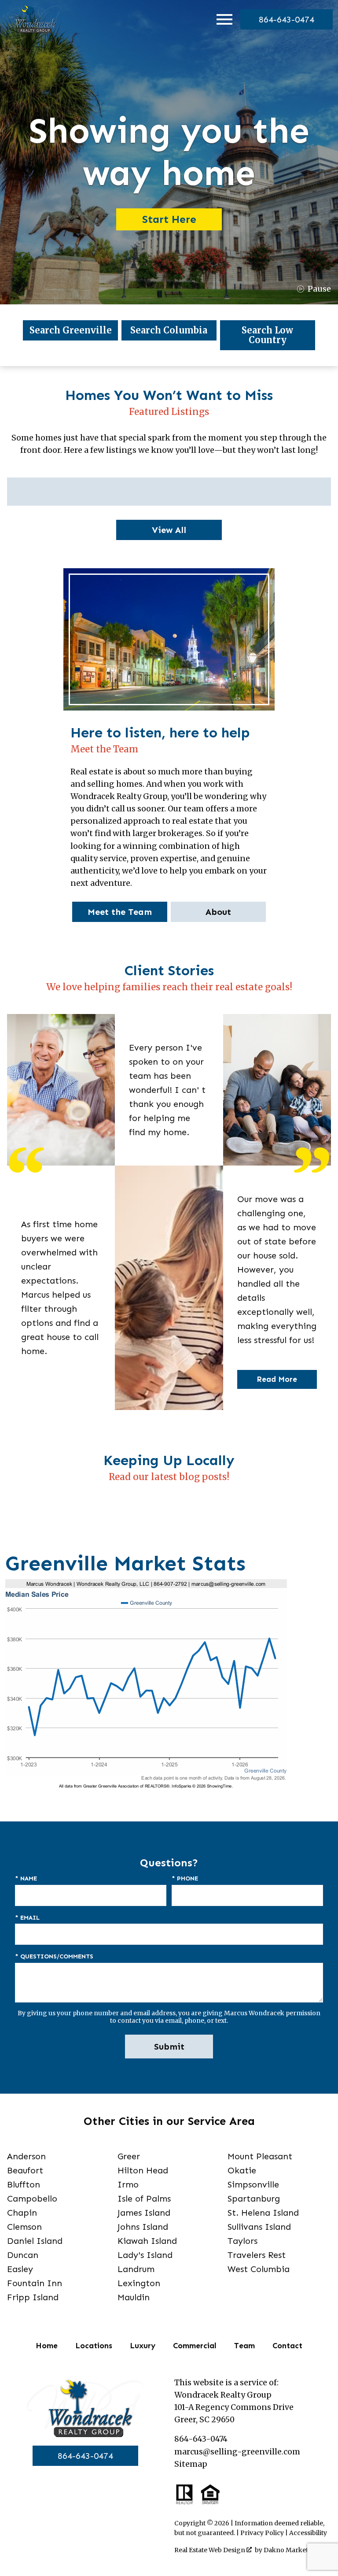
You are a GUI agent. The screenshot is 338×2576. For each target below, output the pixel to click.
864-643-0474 (85, 2456)
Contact (287, 2346)
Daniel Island (35, 2241)
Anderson (26, 2156)
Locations (94, 2346)
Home (47, 2346)
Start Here (169, 219)
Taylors (242, 2241)
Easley (20, 2269)
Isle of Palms (144, 2198)
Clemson (24, 2227)
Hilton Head (143, 2170)
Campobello (32, 2198)
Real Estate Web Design (210, 2550)
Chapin (22, 2213)
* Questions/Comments (54, 1956)
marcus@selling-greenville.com (237, 2452)
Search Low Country (267, 335)
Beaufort (25, 2170)
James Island (144, 2213)
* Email (27, 1918)
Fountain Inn (35, 2283)
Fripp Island (33, 2297)
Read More (277, 1379)
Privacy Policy (262, 2533)
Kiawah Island (147, 2241)
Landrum (136, 2269)
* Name (26, 1878)
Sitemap (191, 2464)
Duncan (23, 2255)
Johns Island (143, 2227)
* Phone (185, 1878)
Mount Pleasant (260, 2156)
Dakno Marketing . (295, 2550)
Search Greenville (71, 330)
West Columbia (259, 2269)
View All (169, 530)
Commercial (195, 2346)
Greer (129, 2156)
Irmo (128, 2184)
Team (244, 2346)
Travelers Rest (257, 2255)
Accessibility (308, 2533)
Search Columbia (169, 330)
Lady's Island (145, 2255)
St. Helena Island (263, 2213)
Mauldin (134, 2297)
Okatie (242, 2170)
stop (314, 289)
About (218, 912)
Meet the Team (120, 912)
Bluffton (24, 2184)
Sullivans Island (259, 2227)
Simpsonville (253, 2184)
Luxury (143, 2346)
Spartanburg (254, 2198)
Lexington (139, 2283)
